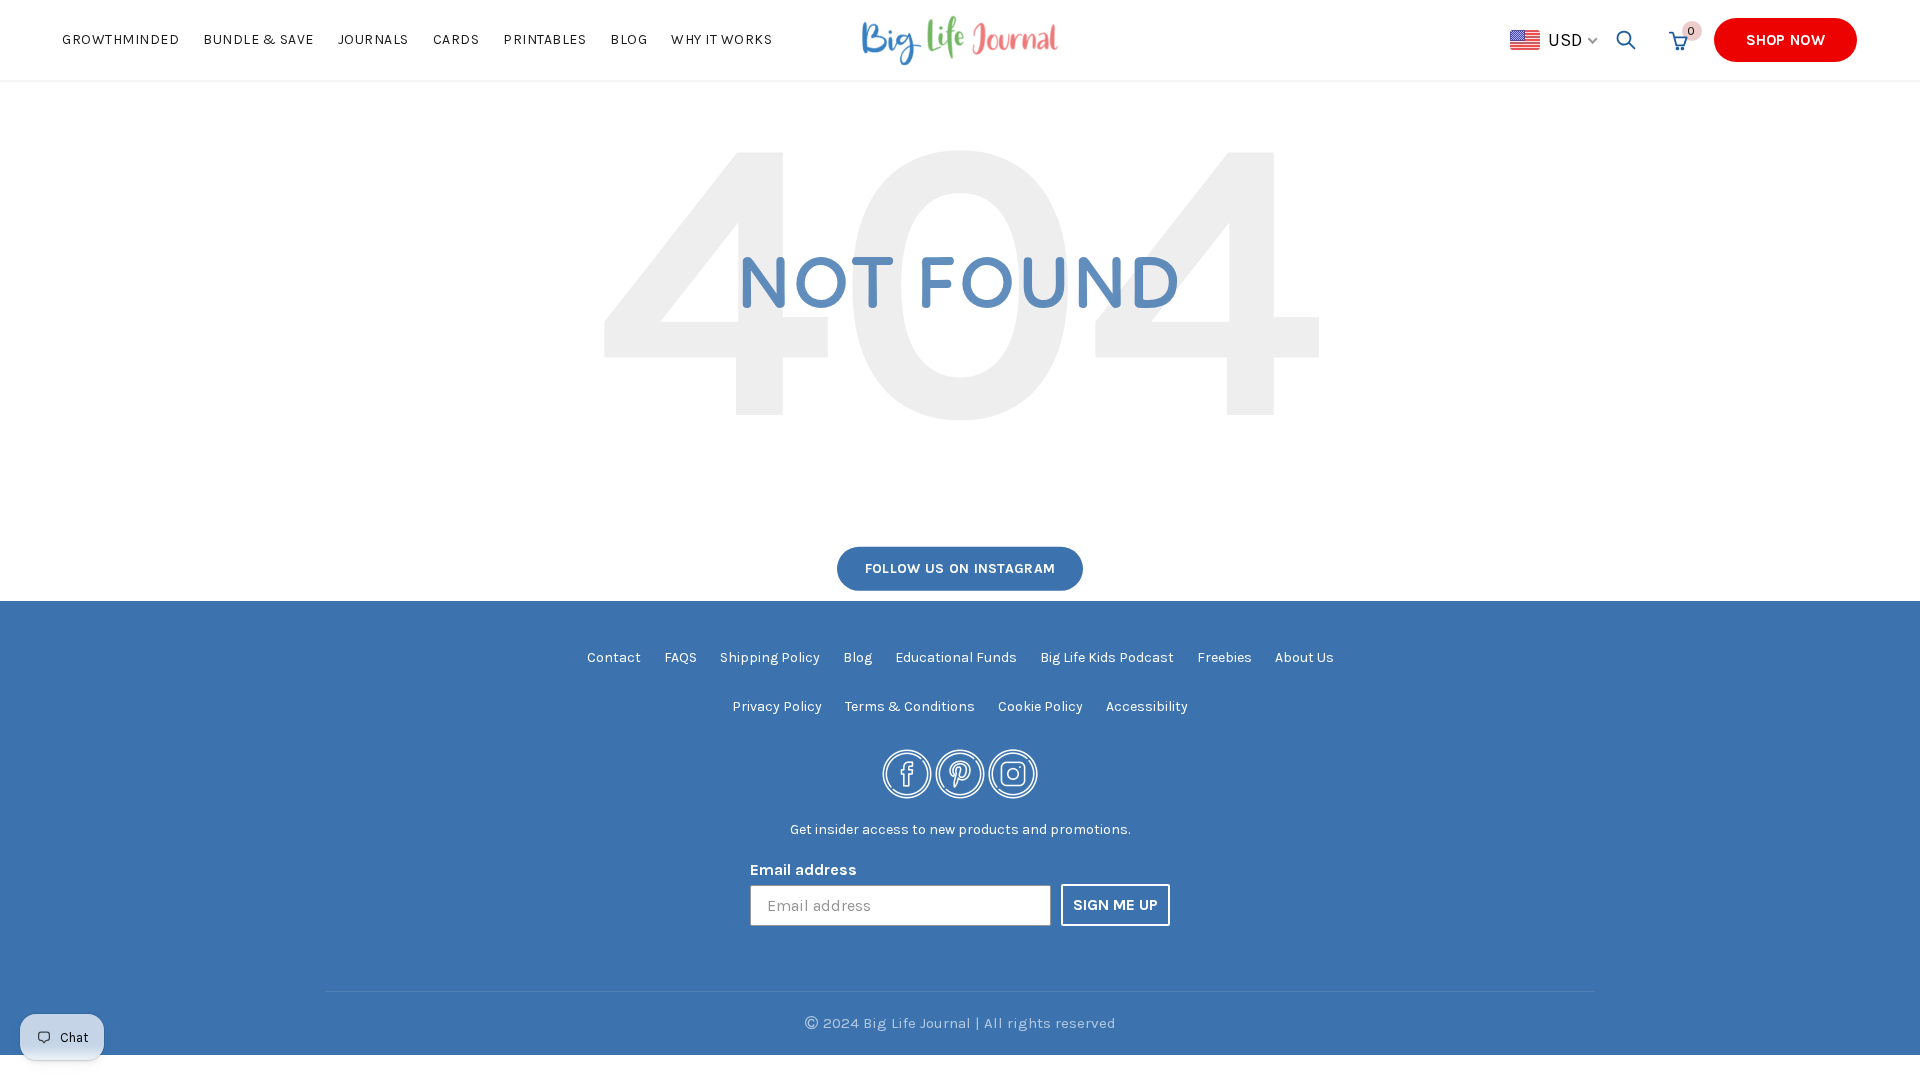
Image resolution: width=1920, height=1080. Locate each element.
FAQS (680, 657)
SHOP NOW (1785, 40)
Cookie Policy (1040, 706)
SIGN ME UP (1115, 904)
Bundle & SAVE (258, 39)
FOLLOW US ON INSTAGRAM (960, 568)
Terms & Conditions (910, 706)
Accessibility (1147, 706)
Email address (803, 869)
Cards (456, 39)
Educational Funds (956, 657)
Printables (544, 39)
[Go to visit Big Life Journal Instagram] (1013, 772)
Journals (373, 39)
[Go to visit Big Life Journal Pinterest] (960, 772)
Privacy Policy (777, 706)
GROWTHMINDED (120, 39)
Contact (614, 657)
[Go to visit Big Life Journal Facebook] (907, 772)
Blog (628, 39)
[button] (1555, 40)
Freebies (1224, 657)
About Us (1304, 657)
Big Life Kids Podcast (1107, 657)
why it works (721, 39)
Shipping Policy (770, 657)
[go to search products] (1626, 40)
